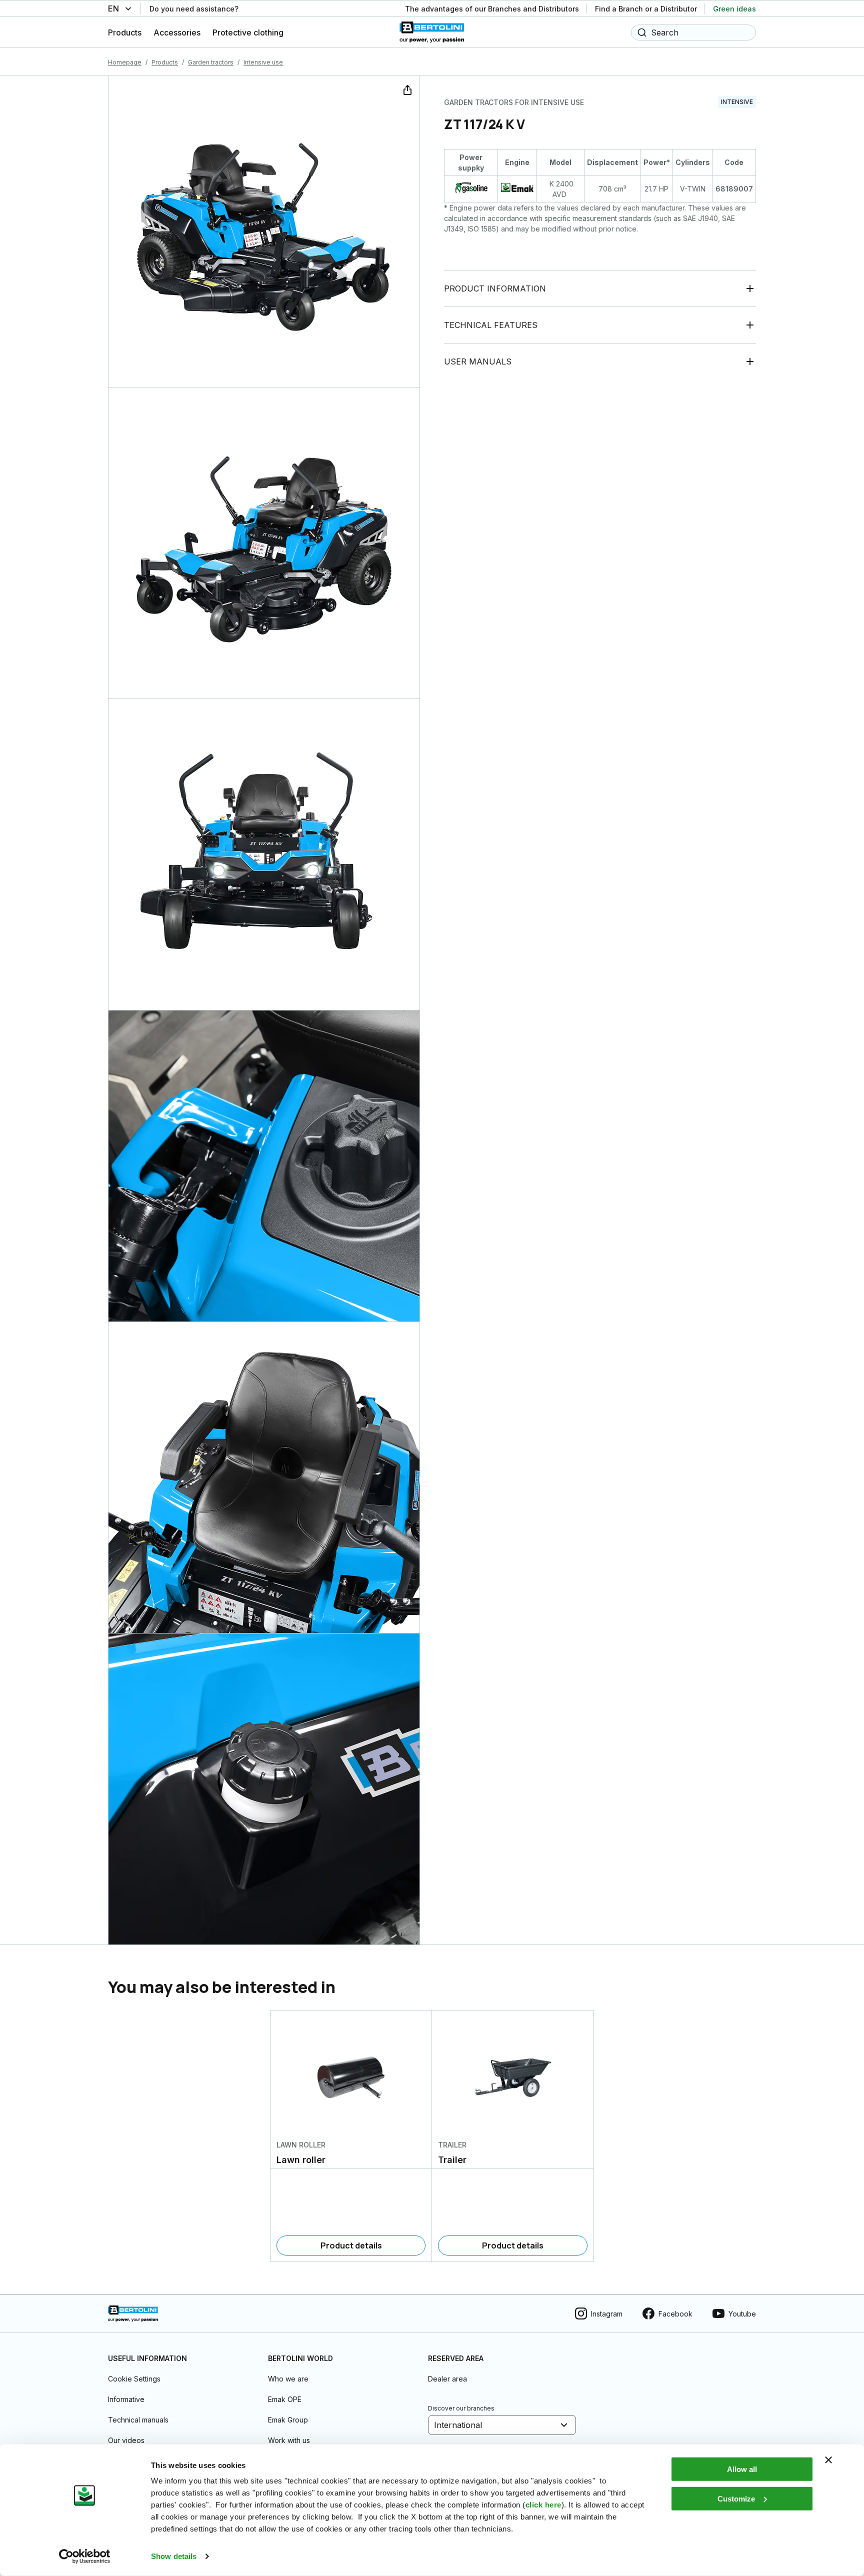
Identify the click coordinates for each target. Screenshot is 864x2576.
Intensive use (263, 62)
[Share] (406, 89)
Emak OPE (285, 2399)
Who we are (288, 2379)
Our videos (126, 2440)
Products (165, 62)
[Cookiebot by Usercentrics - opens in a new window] (85, 2556)
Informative (126, 2399)
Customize (736, 2498)
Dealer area (447, 2379)
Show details (174, 2556)
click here (543, 2505)
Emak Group (288, 2420)
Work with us (289, 2440)
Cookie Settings (134, 2379)
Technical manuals (138, 2420)
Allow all (742, 2469)
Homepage (125, 62)
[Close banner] (828, 2460)
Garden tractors (211, 62)
